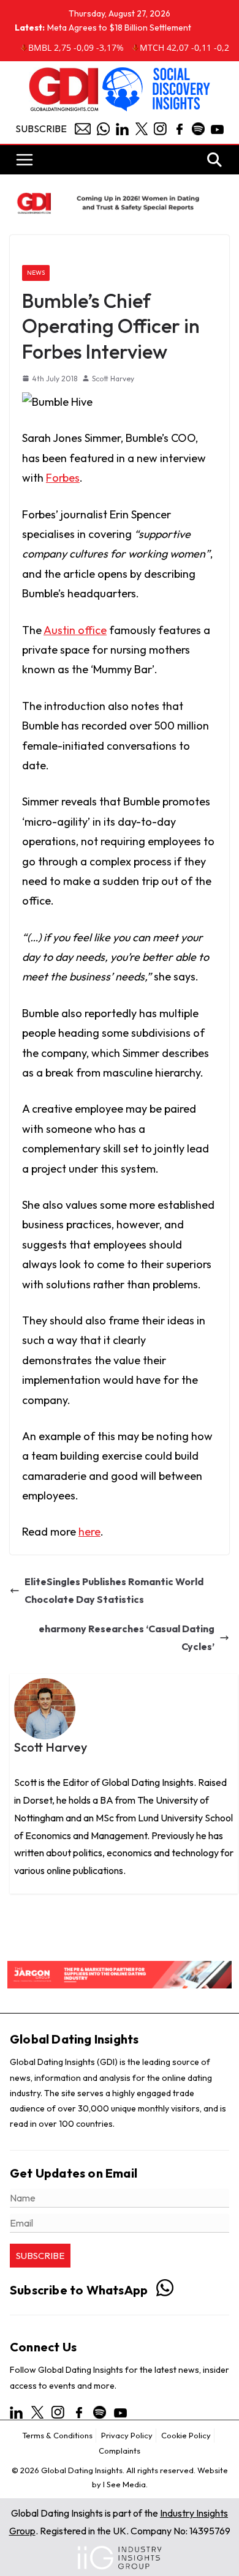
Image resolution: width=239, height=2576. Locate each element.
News (36, 273)
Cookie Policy (186, 2435)
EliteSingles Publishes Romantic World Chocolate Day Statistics (114, 1590)
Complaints (120, 2451)
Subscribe (41, 129)
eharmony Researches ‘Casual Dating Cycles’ (127, 1637)
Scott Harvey (113, 379)
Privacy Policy (127, 2435)
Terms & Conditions (57, 2435)
